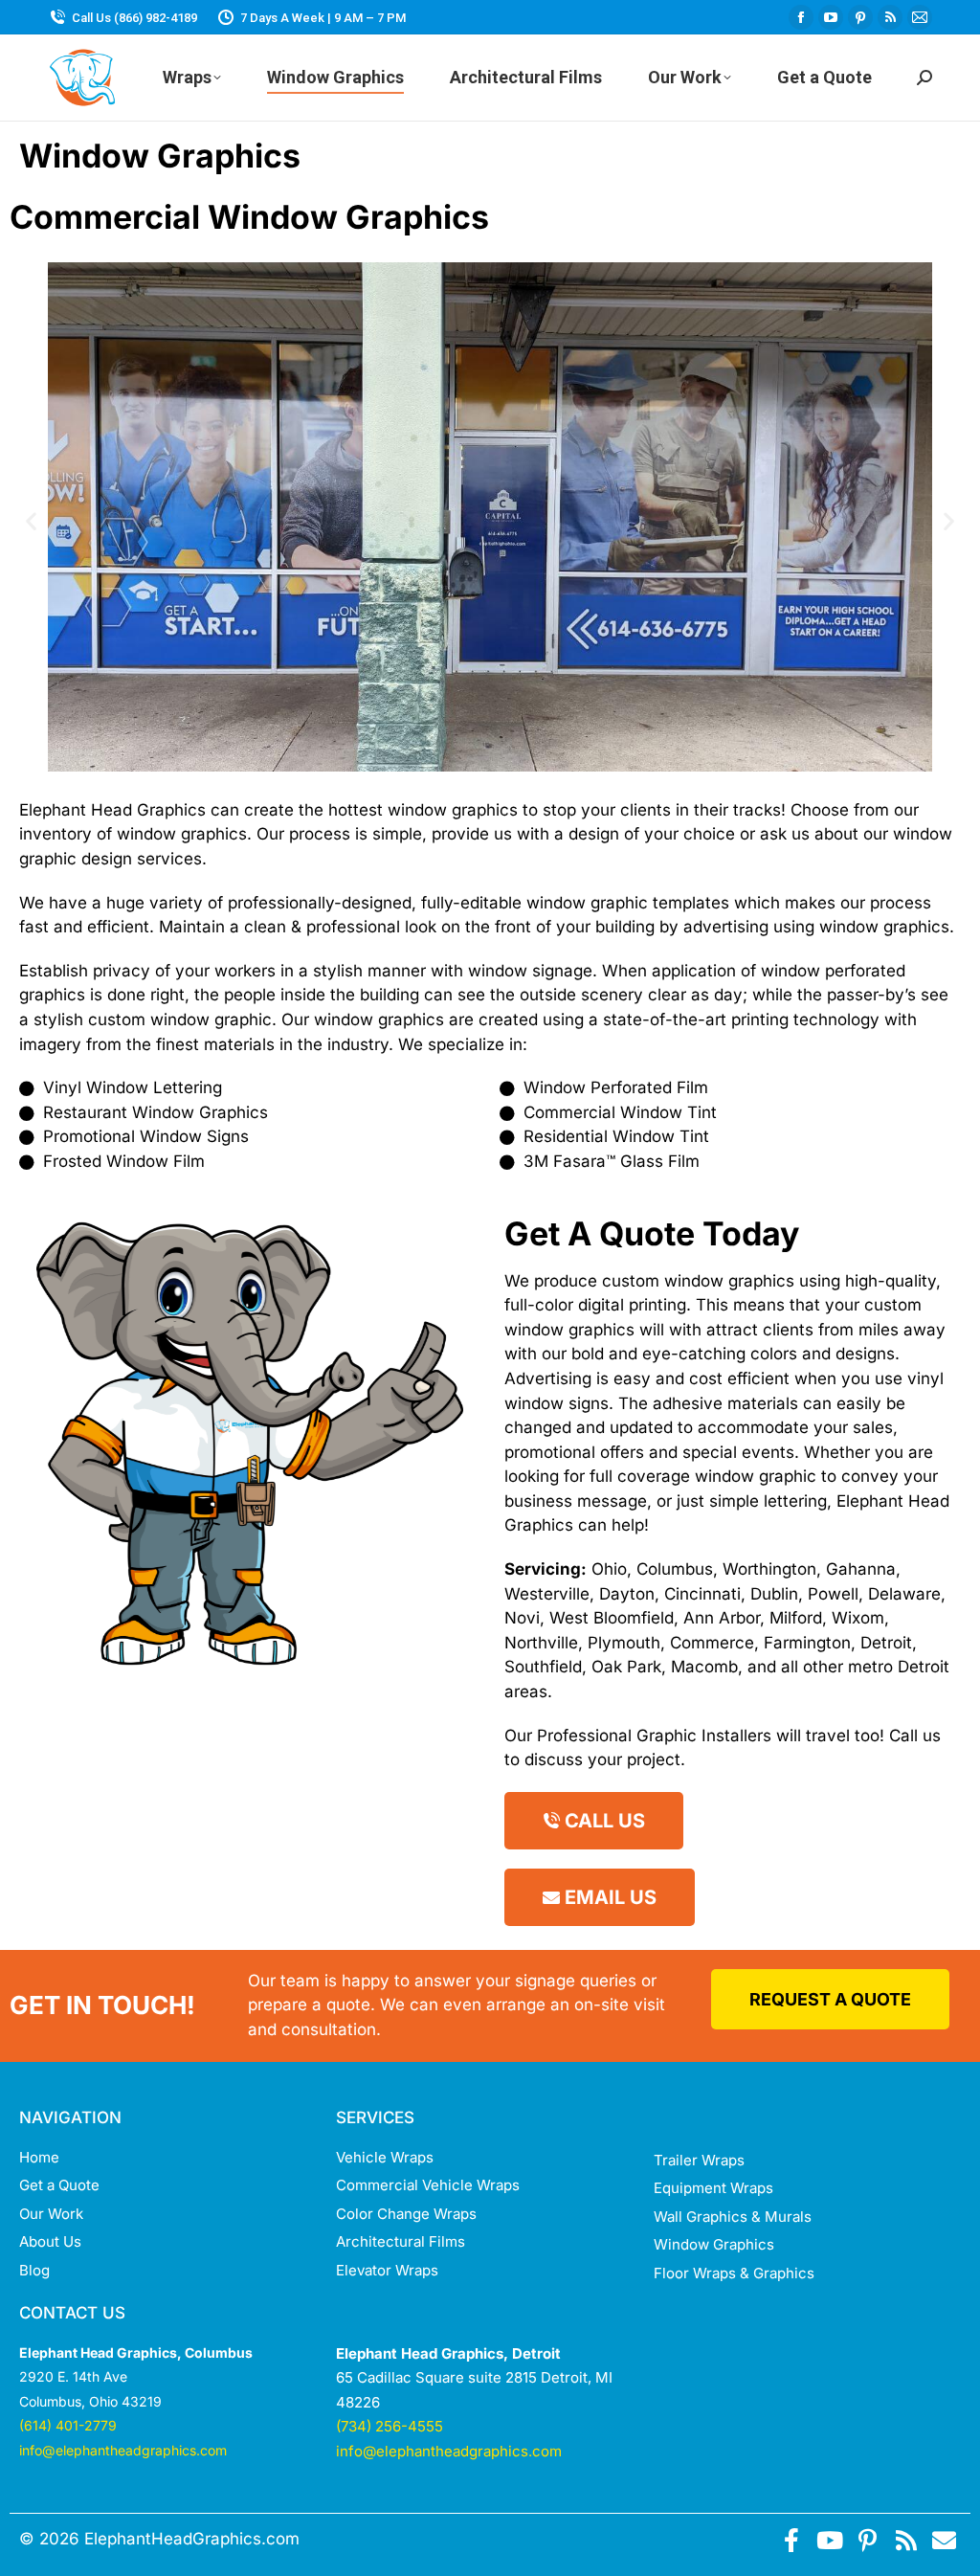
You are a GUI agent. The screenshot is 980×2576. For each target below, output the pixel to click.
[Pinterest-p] (868, 2540)
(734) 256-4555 (390, 2426)
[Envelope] (944, 2540)
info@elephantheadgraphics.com (123, 2450)
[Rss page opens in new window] (890, 17)
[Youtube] (829, 2540)
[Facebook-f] (791, 2540)
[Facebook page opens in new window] (801, 17)
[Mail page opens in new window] (920, 17)
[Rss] (906, 2540)
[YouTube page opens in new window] (831, 17)
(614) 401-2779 (68, 2425)
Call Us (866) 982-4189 (134, 18)
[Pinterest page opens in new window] (860, 17)
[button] (31, 520)
